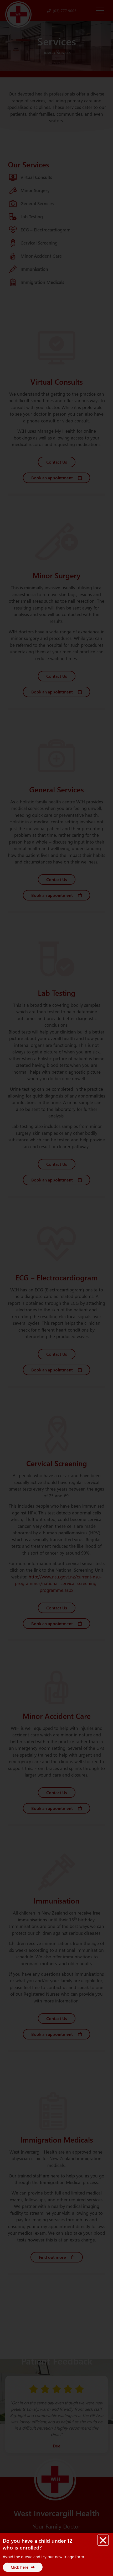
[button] (103, 2540)
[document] (56, 1288)
